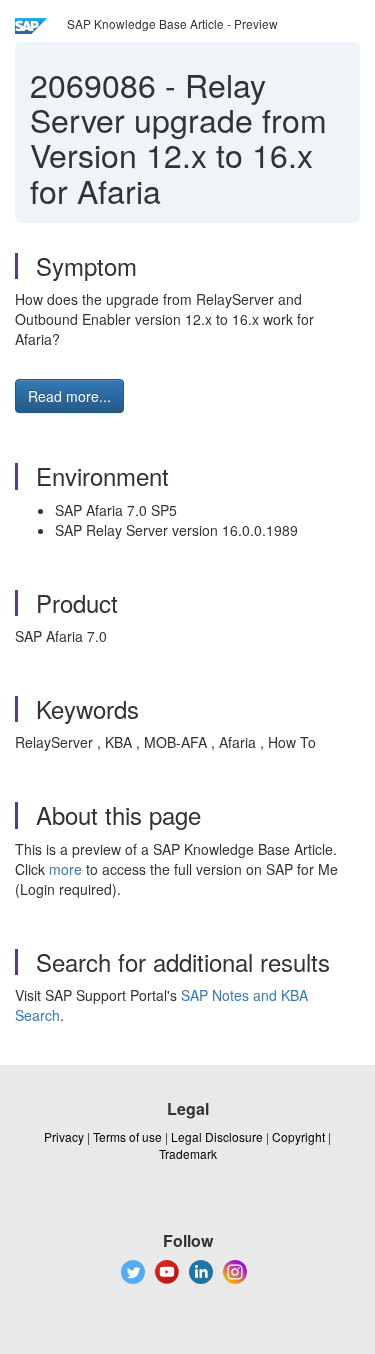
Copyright (298, 1136)
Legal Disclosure (217, 1136)
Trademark (188, 1153)
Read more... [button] (69, 396)
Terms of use (127, 1136)
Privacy (64, 1136)
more (65, 869)
